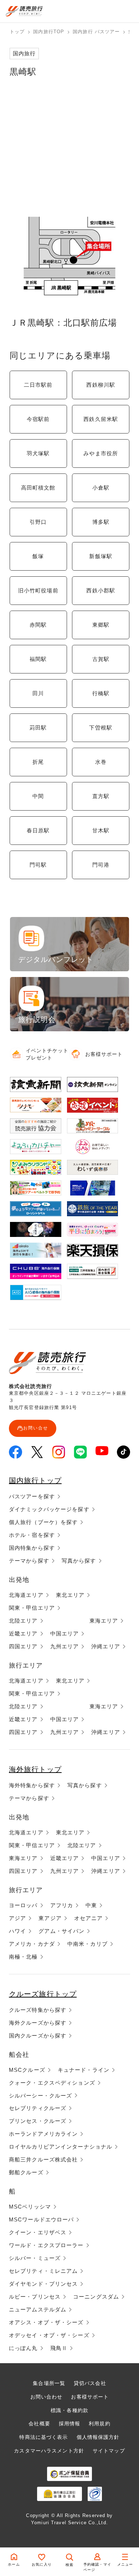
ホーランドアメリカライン (43, 2134)
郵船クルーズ (26, 2172)
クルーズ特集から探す (38, 2010)
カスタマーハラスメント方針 (49, 2451)
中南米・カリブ (87, 1944)
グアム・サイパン (61, 1931)
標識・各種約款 (69, 2410)
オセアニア (89, 1918)
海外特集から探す (32, 1785)
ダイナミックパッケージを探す (49, 1509)
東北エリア (70, 1595)
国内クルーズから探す (38, 2036)
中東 (91, 1905)
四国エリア (23, 1646)
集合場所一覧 (49, 2383)
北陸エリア (23, 1621)
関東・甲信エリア (32, 1608)
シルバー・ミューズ (35, 2258)
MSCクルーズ (27, 2070)
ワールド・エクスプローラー (46, 2245)
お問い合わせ (47, 2397)
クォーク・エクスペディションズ (52, 2083)
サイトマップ (109, 2451)
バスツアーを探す (32, 1496)
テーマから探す (29, 1561)
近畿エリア (23, 1633)
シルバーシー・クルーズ (40, 2096)
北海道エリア (26, 1595)
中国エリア (65, 1633)
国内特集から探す (32, 1548)
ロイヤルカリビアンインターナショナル (61, 2147)
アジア (17, 1918)
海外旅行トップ (35, 1769)
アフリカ (62, 1905)
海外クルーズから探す (38, 2023)
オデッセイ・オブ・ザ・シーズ (49, 2335)
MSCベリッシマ (30, 2207)
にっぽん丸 (23, 2348)
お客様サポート (90, 2397)
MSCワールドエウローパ (41, 2219)
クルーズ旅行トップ (43, 1994)
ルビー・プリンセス (35, 2297)
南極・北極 (23, 1957)
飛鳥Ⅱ (59, 2348)
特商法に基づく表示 (43, 2437)
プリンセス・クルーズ (38, 2121)
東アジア (50, 1918)
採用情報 (69, 2424)
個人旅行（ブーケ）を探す (43, 1522)
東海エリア (104, 1621)
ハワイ (17, 1931)
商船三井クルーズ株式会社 (43, 2159)
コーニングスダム (96, 2297)
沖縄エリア (106, 1646)
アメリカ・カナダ (32, 1944)
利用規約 (99, 2424)
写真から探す (79, 1561)
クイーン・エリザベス (38, 2232)
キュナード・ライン (84, 2070)
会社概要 (39, 2424)
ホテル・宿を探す (32, 1535)
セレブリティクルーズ (38, 2108)
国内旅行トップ (35, 1480)
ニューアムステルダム (38, 2309)
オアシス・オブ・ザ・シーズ (46, 2322)
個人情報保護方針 (98, 2437)
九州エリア (65, 1646)
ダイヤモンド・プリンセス (43, 2284)
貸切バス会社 (90, 2383)
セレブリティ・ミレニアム (43, 2271)
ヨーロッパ (23, 1905)
